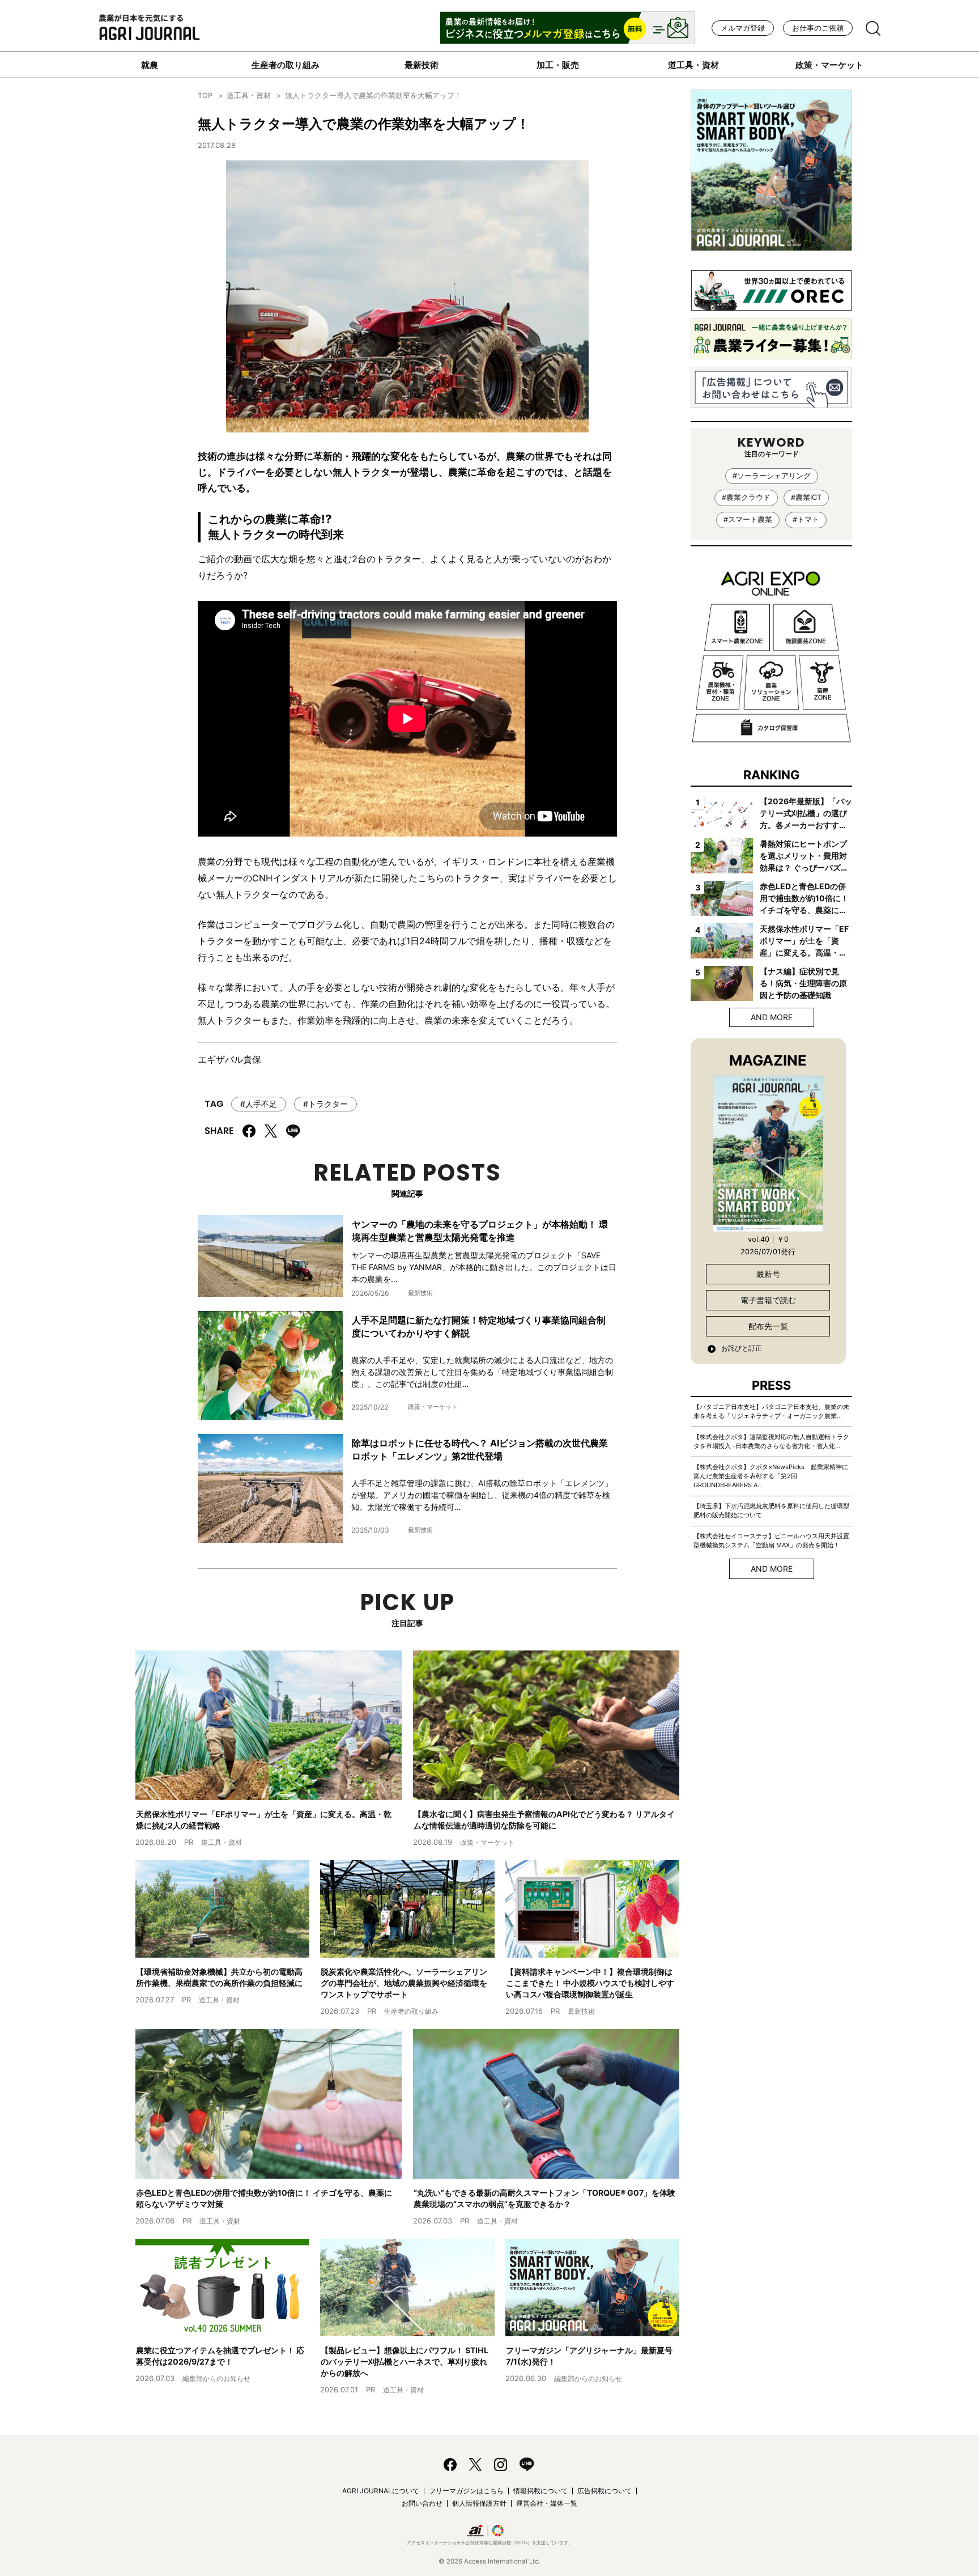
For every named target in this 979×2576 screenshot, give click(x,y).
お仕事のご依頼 (818, 28)
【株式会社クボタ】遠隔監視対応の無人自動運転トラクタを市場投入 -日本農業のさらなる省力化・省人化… (771, 1441)
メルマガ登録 (743, 28)
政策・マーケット (829, 65)
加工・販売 (558, 65)
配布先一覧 (768, 1326)
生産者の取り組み (286, 65)
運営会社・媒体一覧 (547, 2503)
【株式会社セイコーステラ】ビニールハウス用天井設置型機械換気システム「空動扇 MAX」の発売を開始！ (771, 1540)
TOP (205, 96)
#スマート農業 (748, 519)
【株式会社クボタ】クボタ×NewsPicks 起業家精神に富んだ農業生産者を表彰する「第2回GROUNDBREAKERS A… (771, 1476)
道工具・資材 (693, 65)
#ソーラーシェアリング (772, 476)
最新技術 (422, 65)
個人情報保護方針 (479, 2503)
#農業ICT (806, 497)
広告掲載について (605, 2491)
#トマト (806, 519)
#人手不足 (259, 1104)
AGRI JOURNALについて (381, 2491)
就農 (150, 65)
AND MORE (772, 1017)
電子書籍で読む (768, 1300)
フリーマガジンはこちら (466, 2491)
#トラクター (325, 1104)
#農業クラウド (746, 497)
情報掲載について (540, 2491)
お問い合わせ (422, 2503)
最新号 (768, 1274)
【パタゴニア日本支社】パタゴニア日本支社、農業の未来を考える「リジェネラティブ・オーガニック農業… (771, 1411)
